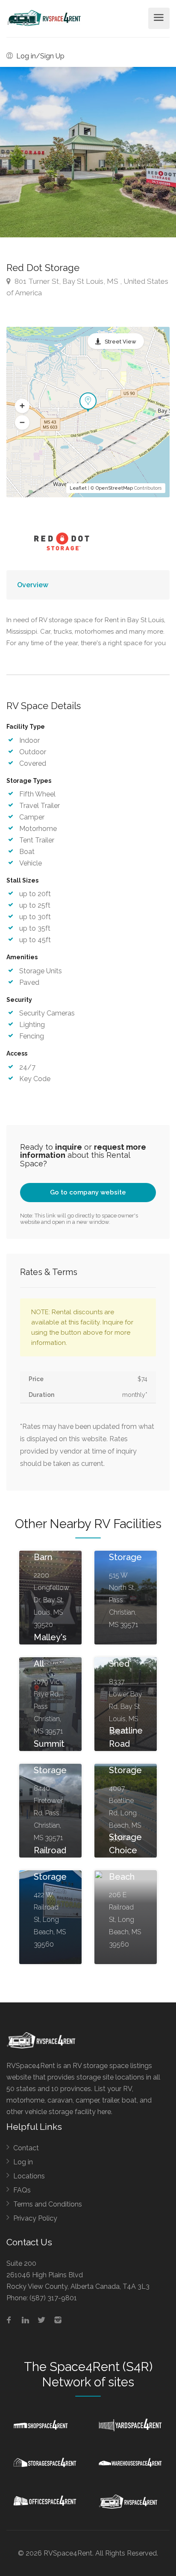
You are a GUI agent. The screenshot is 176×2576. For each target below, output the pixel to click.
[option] (88, 152)
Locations (29, 2176)
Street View (120, 342)
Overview (33, 585)
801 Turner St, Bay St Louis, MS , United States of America (87, 287)
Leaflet (78, 488)
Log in (23, 2162)
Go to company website (88, 1192)
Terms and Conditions (48, 2204)
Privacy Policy (35, 2218)
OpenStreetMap (114, 488)
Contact (26, 2148)
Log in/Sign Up (40, 56)
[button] (22, 406)
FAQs (22, 2190)
